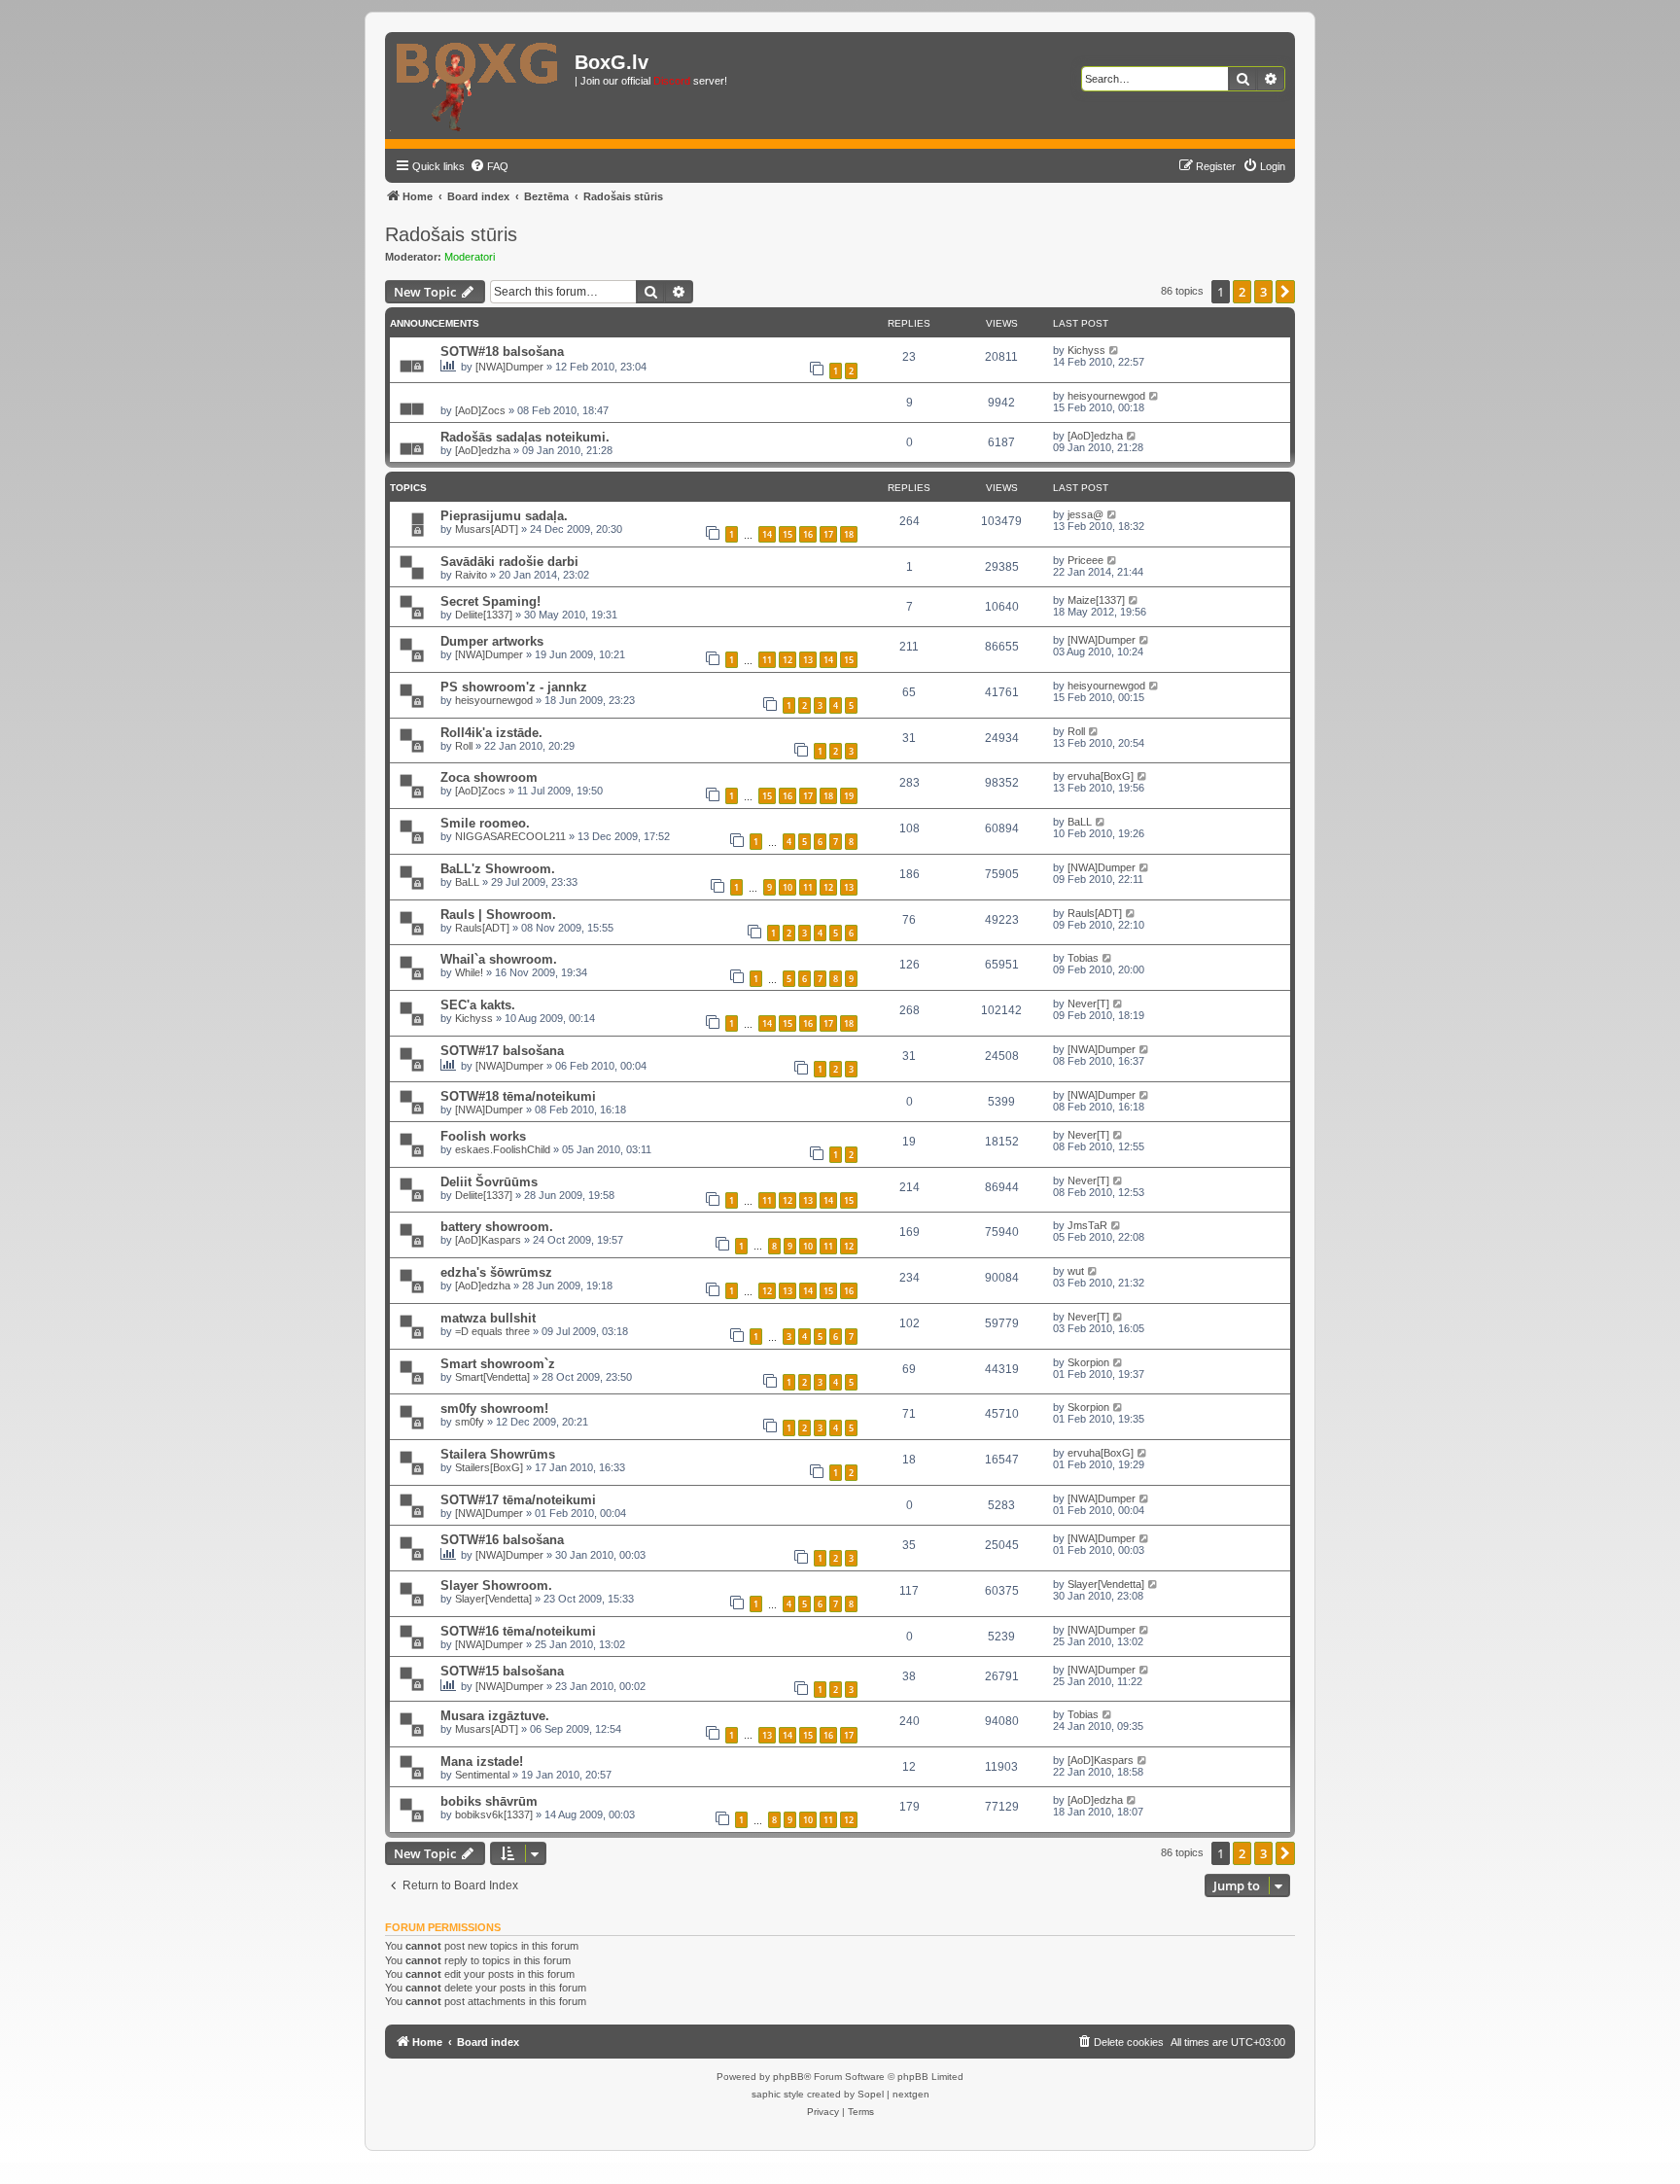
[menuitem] (489, 166)
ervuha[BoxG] (1101, 776)
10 (787, 887)
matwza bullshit (488, 1318)
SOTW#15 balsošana (502, 1671)
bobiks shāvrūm (489, 1801)
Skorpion (1088, 1362)
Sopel (871, 2094)
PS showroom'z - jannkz (514, 687)
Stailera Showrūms (498, 1454)
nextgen (911, 2094)
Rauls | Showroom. (498, 915)
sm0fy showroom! (494, 1409)
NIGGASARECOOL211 (510, 836)
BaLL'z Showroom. (498, 869)
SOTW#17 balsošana (502, 1051)
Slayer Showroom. (496, 1585)
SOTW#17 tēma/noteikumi (518, 1500)
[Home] (482, 86)
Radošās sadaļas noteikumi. (525, 437)
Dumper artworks (492, 641)
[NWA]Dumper (509, 367)
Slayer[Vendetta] (493, 1599)
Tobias (1083, 958)
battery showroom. (497, 1227)
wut (1076, 1271)
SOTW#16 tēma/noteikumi (518, 1631)
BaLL (1080, 822)
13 (808, 660)
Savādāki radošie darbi (509, 562)
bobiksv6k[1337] (494, 1814)
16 (808, 534)
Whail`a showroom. (499, 959)
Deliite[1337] (484, 615)
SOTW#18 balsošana (502, 352)
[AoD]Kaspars (488, 1240)
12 (787, 660)
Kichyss (1086, 350)
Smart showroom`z (498, 1364)
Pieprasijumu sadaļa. (504, 516)
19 (849, 796)
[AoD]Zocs (480, 410)
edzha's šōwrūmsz (496, 1272)
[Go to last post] (1115, 350)
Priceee (1085, 560)
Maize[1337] (1096, 600)
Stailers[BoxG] (489, 1467)
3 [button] (1263, 292)
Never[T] (1088, 1004)
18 (849, 534)
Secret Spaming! (490, 601)
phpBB (788, 2077)
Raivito (471, 575)
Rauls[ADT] (482, 928)
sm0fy (470, 1422)
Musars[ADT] (487, 529)
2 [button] (1242, 292)
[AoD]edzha (483, 450)
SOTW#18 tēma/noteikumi (518, 1096)
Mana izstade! (482, 1761)
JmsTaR (1087, 1225)
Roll (464, 746)
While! (469, 972)
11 (767, 660)
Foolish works (483, 1136)
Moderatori (470, 257)
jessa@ (1085, 514)
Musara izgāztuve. (495, 1716)
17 (828, 534)
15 (787, 534)
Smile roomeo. (485, 823)
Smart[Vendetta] (492, 1377)
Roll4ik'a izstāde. (491, 733)
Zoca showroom (489, 777)
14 (767, 534)
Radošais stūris (451, 234)
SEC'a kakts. (478, 1005)
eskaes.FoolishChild (503, 1149)
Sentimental (482, 1775)
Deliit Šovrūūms (489, 1182)
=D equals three (492, 1331)
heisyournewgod (1106, 396)
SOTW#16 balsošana (502, 1540)
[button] (1285, 292)
